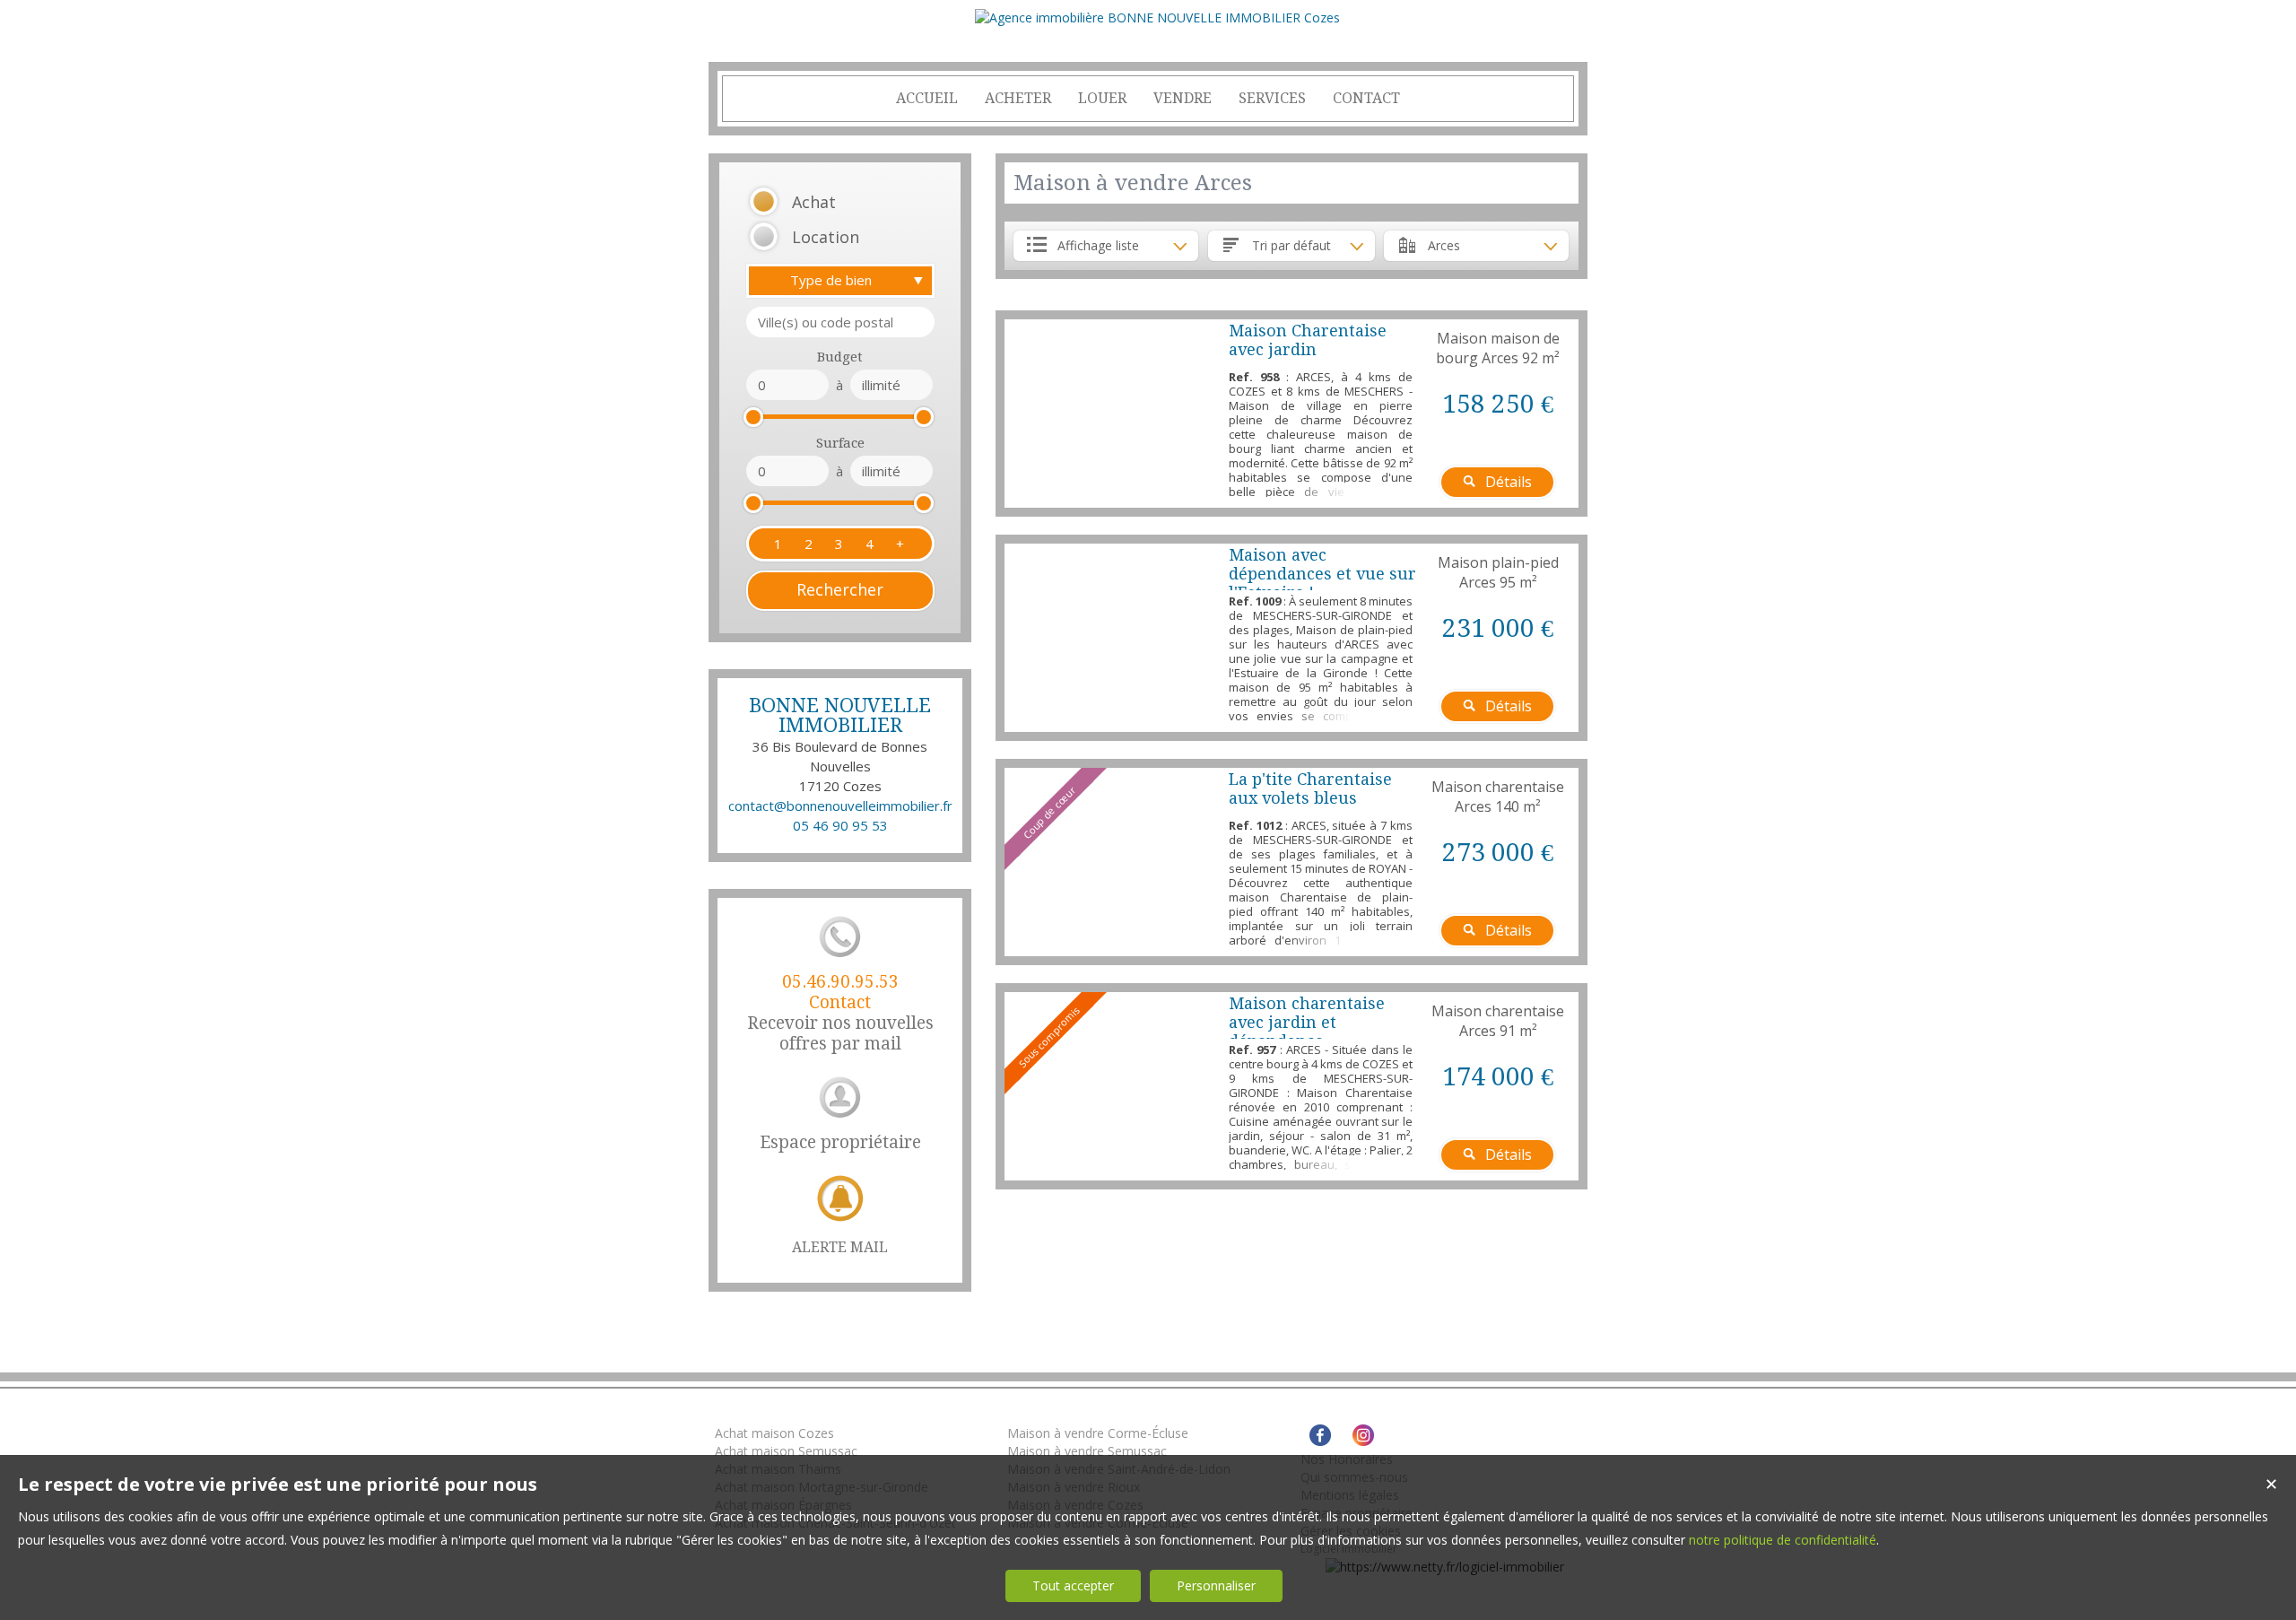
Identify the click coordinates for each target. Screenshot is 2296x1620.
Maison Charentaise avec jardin (1308, 340)
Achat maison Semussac (786, 1451)
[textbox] (840, 322)
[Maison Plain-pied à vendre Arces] (1112, 638)
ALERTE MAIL (840, 1247)
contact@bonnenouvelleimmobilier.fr (840, 806)
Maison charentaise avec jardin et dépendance (1307, 1022)
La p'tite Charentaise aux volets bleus (1310, 788)
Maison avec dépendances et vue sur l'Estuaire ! (1322, 574)
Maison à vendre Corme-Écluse (1098, 1433)
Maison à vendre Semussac (1087, 1451)
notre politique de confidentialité (1783, 1540)
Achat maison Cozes (774, 1433)
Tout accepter (1073, 1585)
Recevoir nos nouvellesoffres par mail (840, 1013)
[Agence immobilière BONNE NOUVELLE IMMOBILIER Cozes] (1157, 17)
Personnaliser (1216, 1585)
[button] (818, 202)
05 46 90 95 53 (840, 825)
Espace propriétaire (840, 1142)
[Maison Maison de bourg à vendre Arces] (1112, 414)
